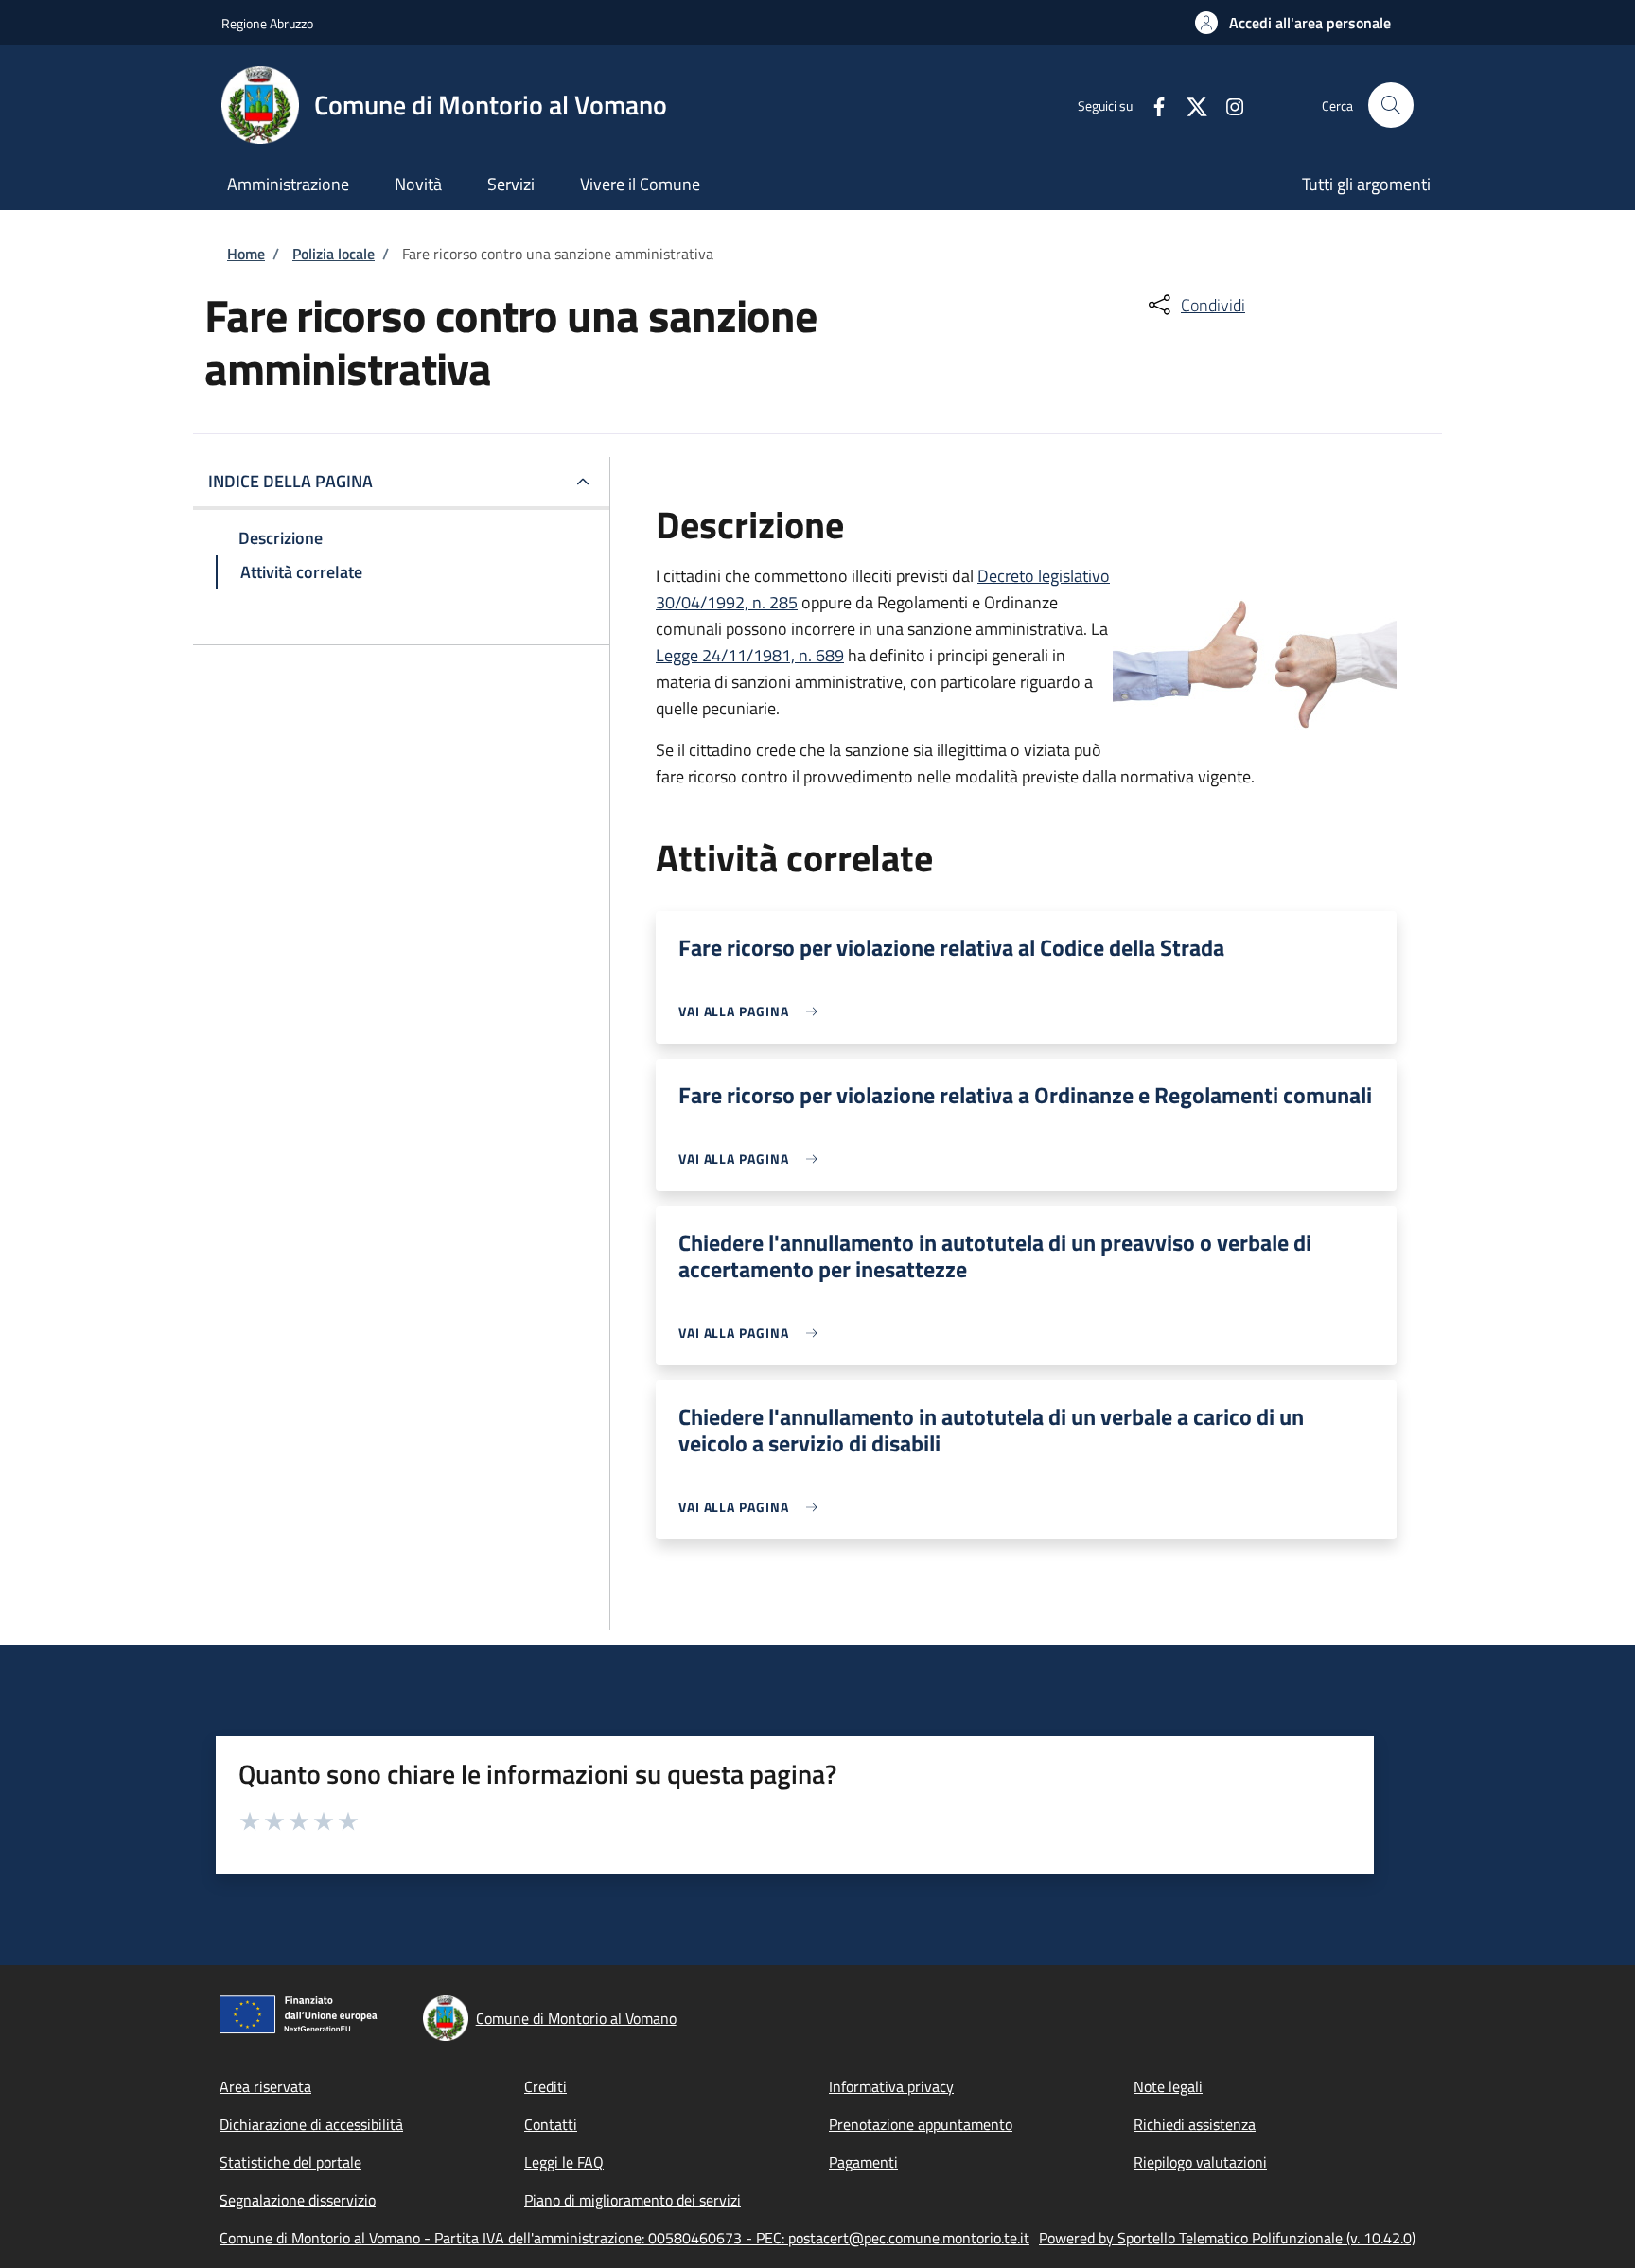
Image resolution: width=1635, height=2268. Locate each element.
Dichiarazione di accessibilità (311, 2124)
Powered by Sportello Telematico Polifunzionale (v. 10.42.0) (1227, 2238)
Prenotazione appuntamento (921, 2124)
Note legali (1168, 2086)
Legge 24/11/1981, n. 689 (750, 655)
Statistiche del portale (290, 2162)
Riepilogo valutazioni (1200, 2162)
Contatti (551, 2124)
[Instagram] (1227, 105)
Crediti (545, 2086)
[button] (1293, 23)
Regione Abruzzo (267, 23)
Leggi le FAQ (564, 2162)
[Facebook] (1152, 105)
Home (246, 254)
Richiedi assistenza (1195, 2124)
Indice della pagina (290, 481)
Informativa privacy (891, 2086)
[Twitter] (1189, 105)
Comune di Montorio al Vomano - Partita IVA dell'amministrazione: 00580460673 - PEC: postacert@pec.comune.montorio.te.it (624, 2238)
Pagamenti (863, 2162)
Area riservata (265, 2086)
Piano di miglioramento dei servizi (633, 2200)
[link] (753, 1011)
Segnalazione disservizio (298, 2200)
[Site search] (1391, 105)
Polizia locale (334, 254)
